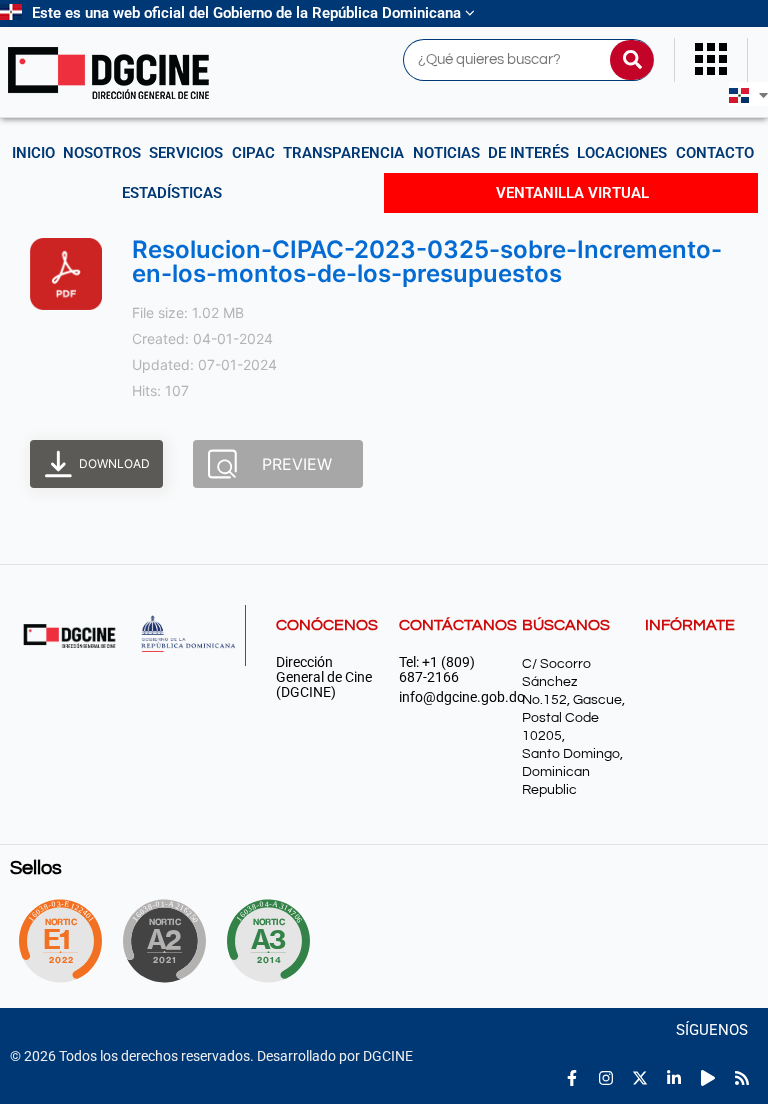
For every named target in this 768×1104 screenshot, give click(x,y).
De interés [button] (528, 153)
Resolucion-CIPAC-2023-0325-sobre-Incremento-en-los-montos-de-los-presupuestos (427, 261)
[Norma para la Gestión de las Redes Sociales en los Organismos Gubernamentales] (60, 941)
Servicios (186, 153)
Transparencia (343, 153)
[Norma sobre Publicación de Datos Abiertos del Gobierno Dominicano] (276, 941)
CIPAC (253, 153)
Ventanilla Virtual (572, 193)
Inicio (33, 153)
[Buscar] (632, 60)
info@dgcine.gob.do (450, 697)
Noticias (446, 153)
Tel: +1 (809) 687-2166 (437, 670)
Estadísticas (172, 193)
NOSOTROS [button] (102, 153)
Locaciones (622, 153)
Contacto (715, 153)
